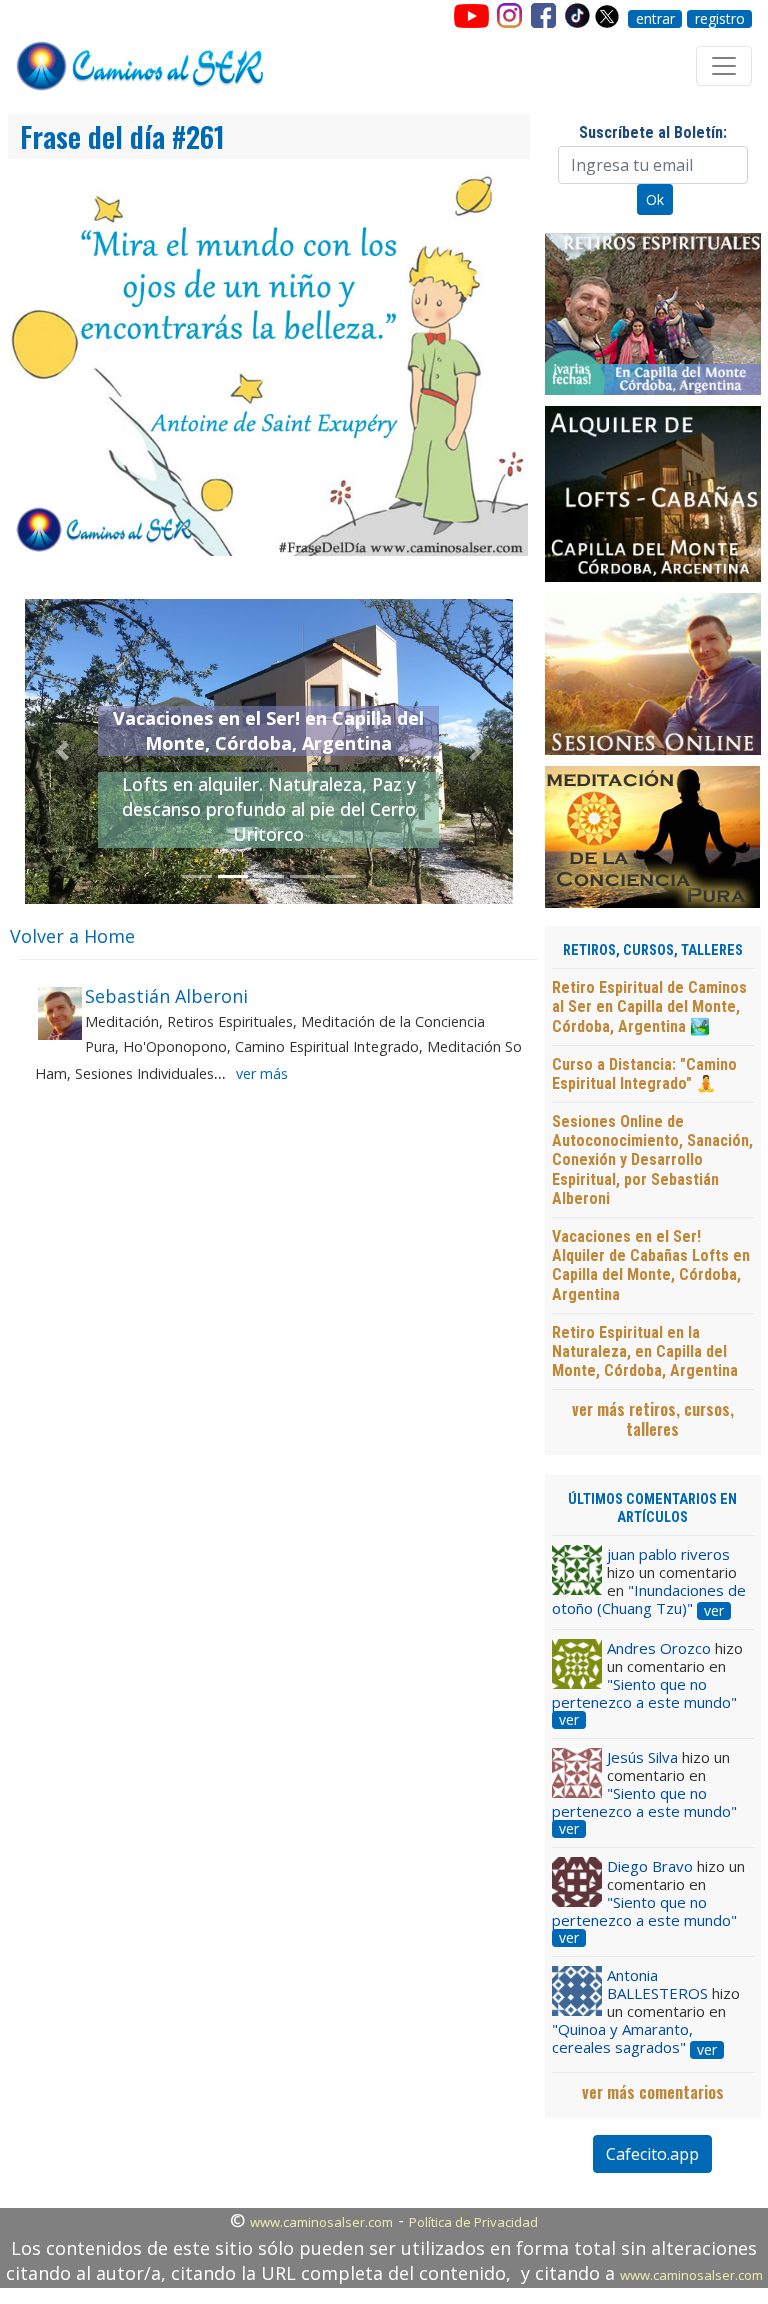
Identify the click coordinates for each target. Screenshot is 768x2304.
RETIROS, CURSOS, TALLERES (653, 950)
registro (720, 19)
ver (714, 1611)
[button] (61, 751)
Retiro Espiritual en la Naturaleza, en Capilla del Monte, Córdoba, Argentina (645, 1351)
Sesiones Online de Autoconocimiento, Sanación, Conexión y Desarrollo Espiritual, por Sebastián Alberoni (652, 1160)
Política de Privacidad (473, 2222)
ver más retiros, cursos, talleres (653, 1419)
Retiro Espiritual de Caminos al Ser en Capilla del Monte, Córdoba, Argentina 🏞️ (649, 1006)
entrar (655, 19)
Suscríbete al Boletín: (653, 132)
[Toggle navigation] (724, 66)
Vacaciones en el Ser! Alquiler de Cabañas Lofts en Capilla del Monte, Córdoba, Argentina (651, 1265)
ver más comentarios (653, 2092)
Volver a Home (72, 936)
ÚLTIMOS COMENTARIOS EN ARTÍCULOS (652, 1508)
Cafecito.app (652, 2154)
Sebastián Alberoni (166, 996)
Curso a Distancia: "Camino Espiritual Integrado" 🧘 (644, 1074)
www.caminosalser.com (321, 2222)
